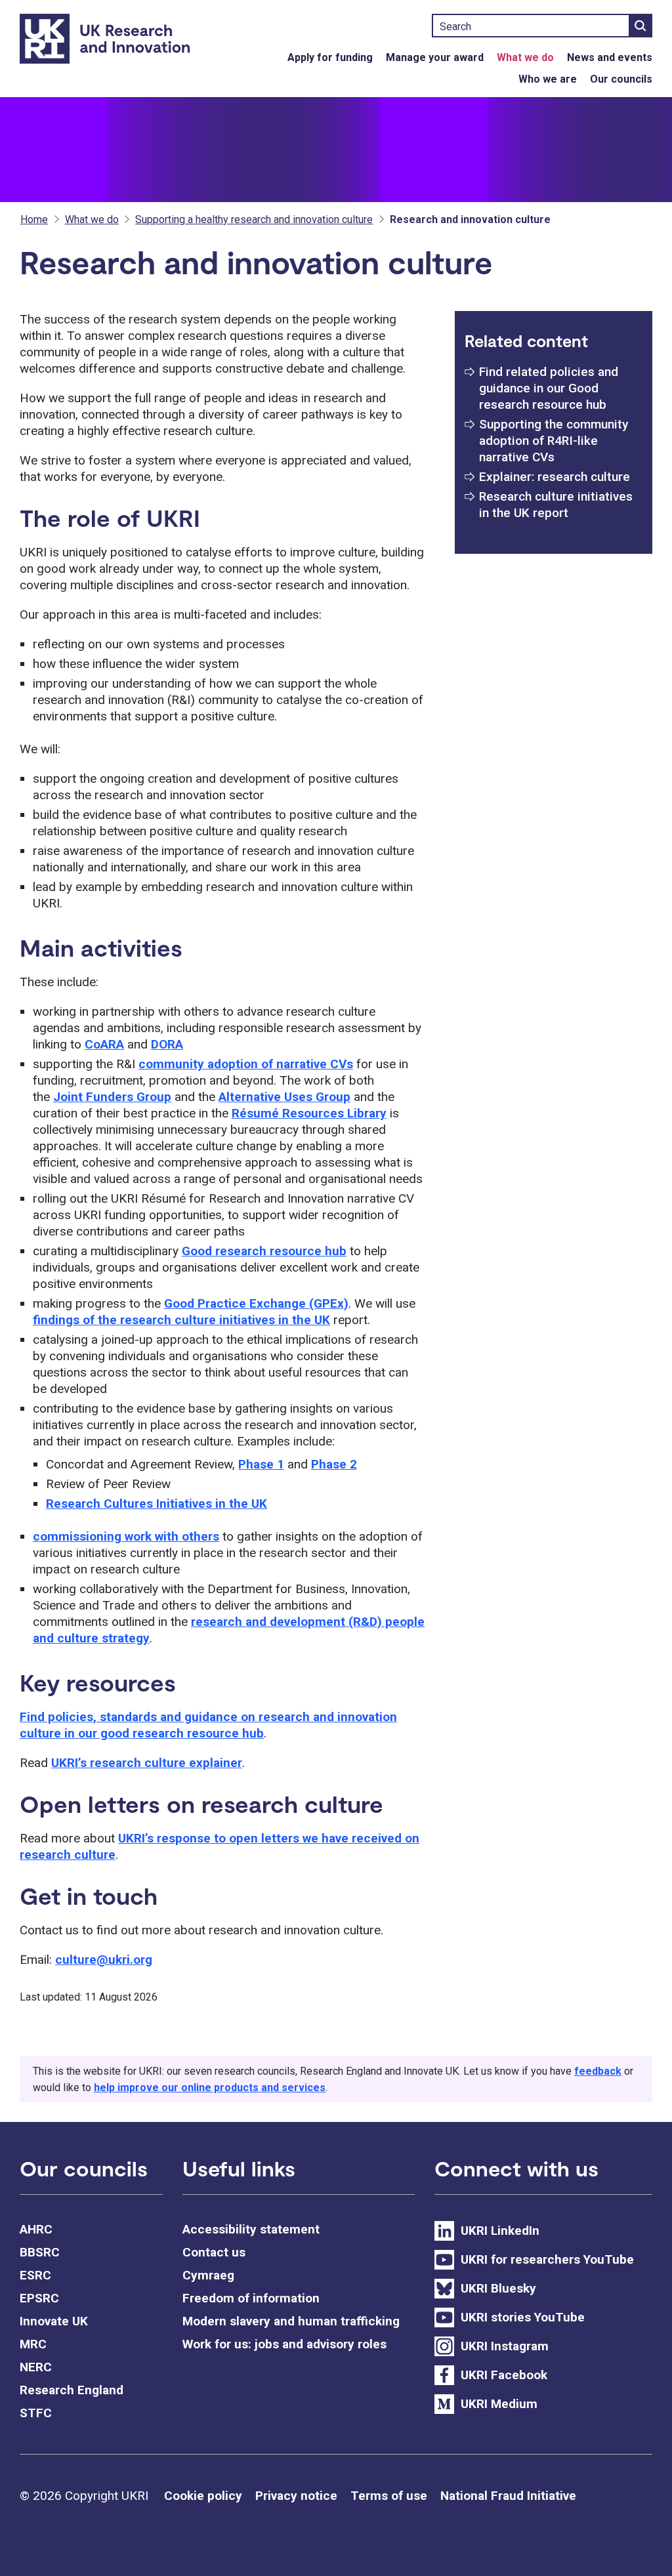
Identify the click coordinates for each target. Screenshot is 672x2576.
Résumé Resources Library (309, 1113)
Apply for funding (330, 57)
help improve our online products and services (210, 2088)
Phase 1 (261, 1464)
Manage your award (435, 57)
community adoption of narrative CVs (246, 1064)
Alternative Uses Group (284, 1097)
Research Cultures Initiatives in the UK (157, 1504)
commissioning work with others (126, 1536)
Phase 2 (334, 1464)
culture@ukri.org (104, 1960)
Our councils (621, 79)
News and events (610, 57)
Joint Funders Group (112, 1097)
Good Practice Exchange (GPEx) (256, 1303)
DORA (167, 1044)
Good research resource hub (264, 1251)
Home (34, 219)
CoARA (104, 1044)
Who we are (548, 79)
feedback (598, 2071)
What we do (525, 57)
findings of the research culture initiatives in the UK (181, 1320)
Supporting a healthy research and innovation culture (254, 219)
